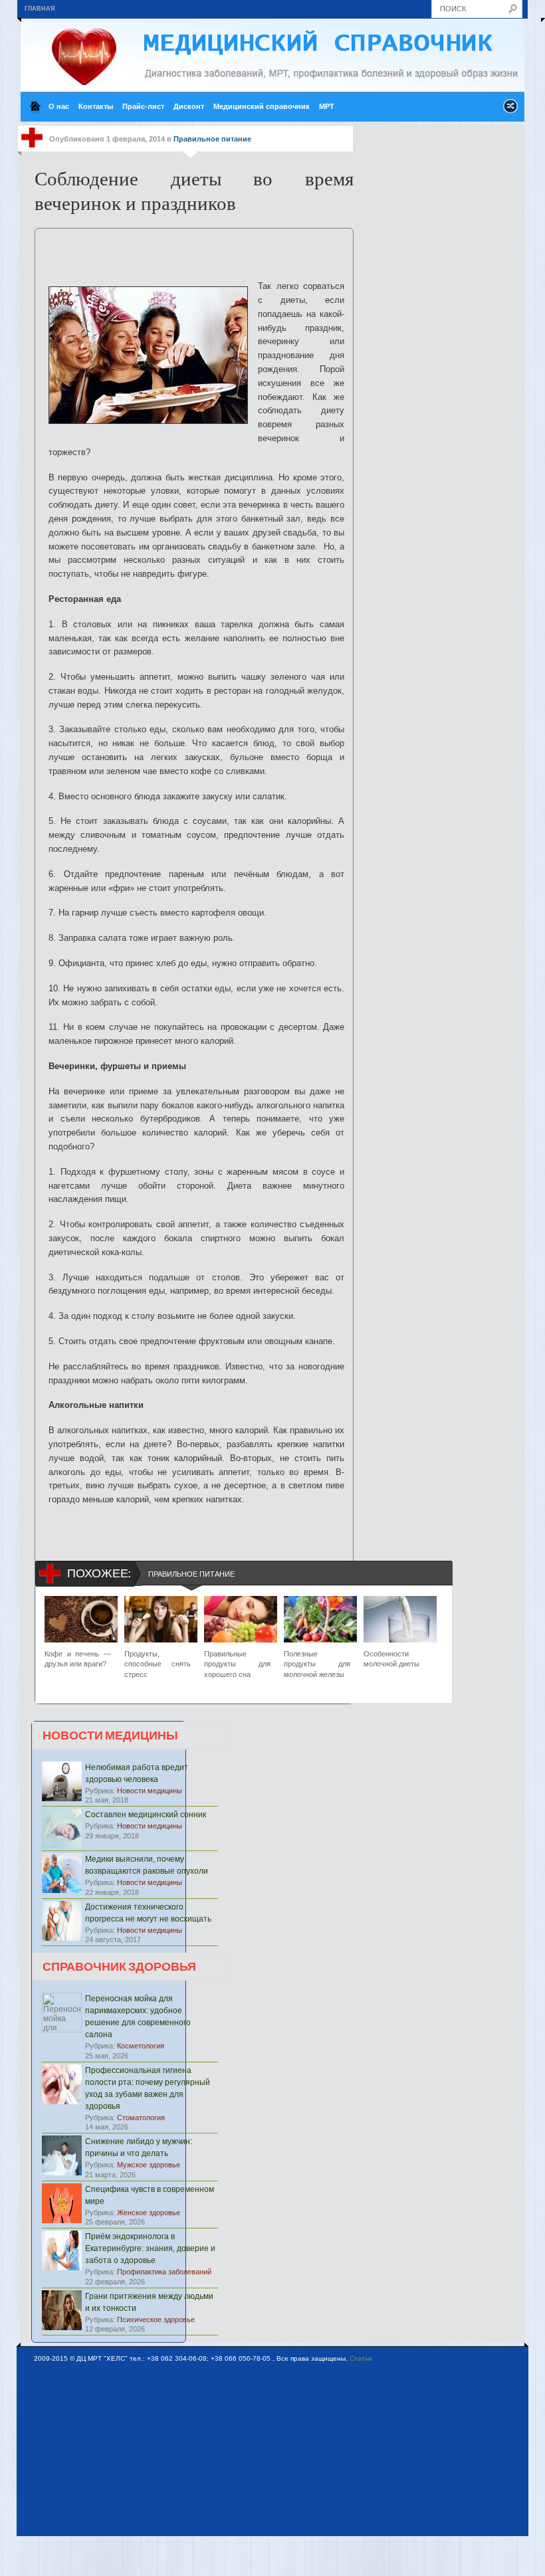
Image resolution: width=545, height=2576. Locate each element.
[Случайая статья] (510, 110)
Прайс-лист (143, 106)
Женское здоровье (149, 2213)
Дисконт (189, 106)
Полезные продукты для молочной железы (317, 1664)
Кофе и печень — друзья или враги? (78, 1659)
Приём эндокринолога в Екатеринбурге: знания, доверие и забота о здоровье (150, 2248)
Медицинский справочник (262, 106)
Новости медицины (150, 1791)
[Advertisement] (197, 248)
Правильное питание (212, 139)
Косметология (141, 2046)
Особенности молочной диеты (391, 1659)
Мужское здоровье (149, 2165)
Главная (40, 9)
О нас (59, 106)
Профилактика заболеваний (164, 2272)
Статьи (361, 2358)
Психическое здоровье (156, 2320)
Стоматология (141, 2118)
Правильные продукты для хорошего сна (237, 1664)
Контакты (96, 106)
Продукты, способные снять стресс (158, 1664)
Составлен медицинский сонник (146, 1815)
